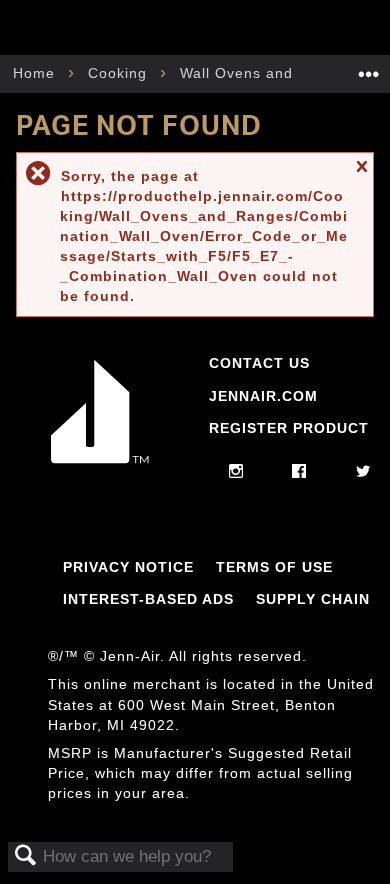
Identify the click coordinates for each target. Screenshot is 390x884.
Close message (361, 175)
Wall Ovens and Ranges (269, 73)
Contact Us (259, 363)
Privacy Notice (128, 567)
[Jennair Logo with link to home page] (100, 463)
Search (26, 856)
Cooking (120, 73)
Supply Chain (313, 599)
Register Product (289, 428)
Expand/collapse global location (369, 67)
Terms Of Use (274, 567)
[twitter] (363, 472)
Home (36, 73)
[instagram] (236, 472)
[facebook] (299, 472)
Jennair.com (263, 396)
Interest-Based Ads (148, 599)
